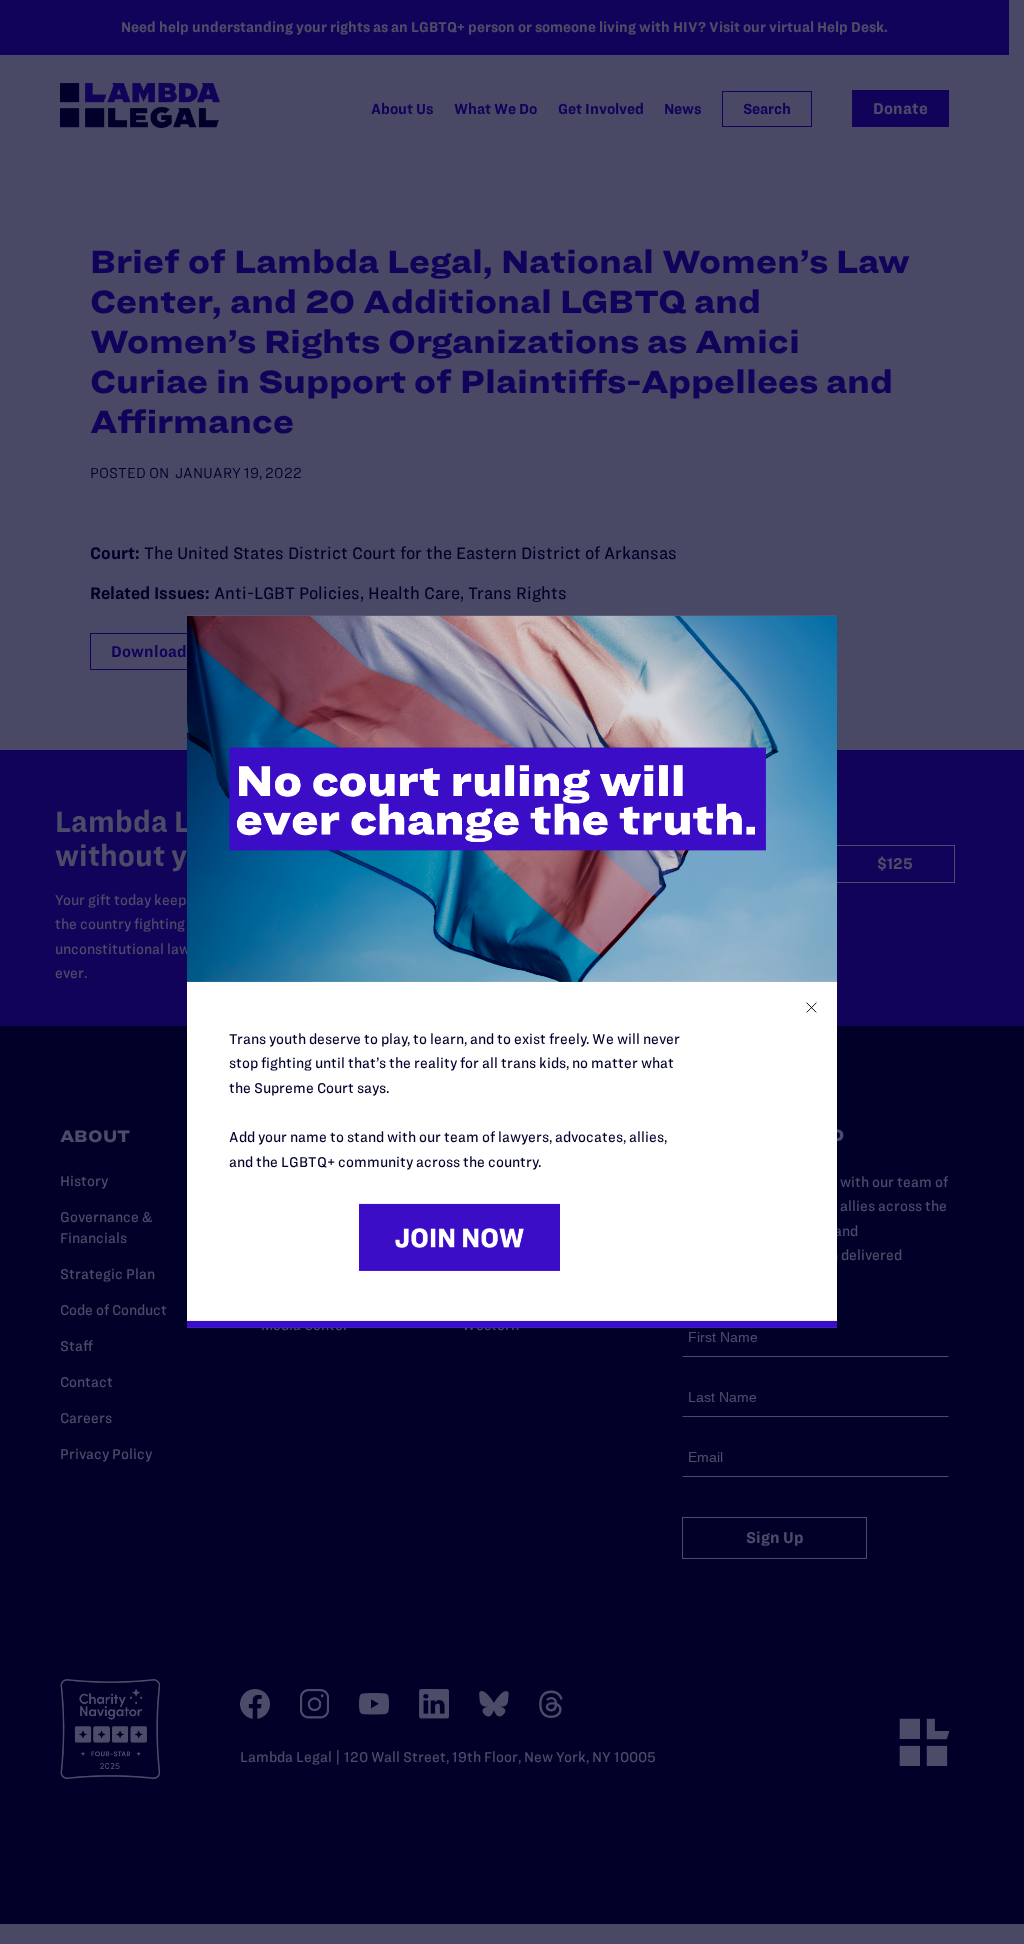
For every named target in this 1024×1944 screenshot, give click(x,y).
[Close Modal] (811, 1007)
